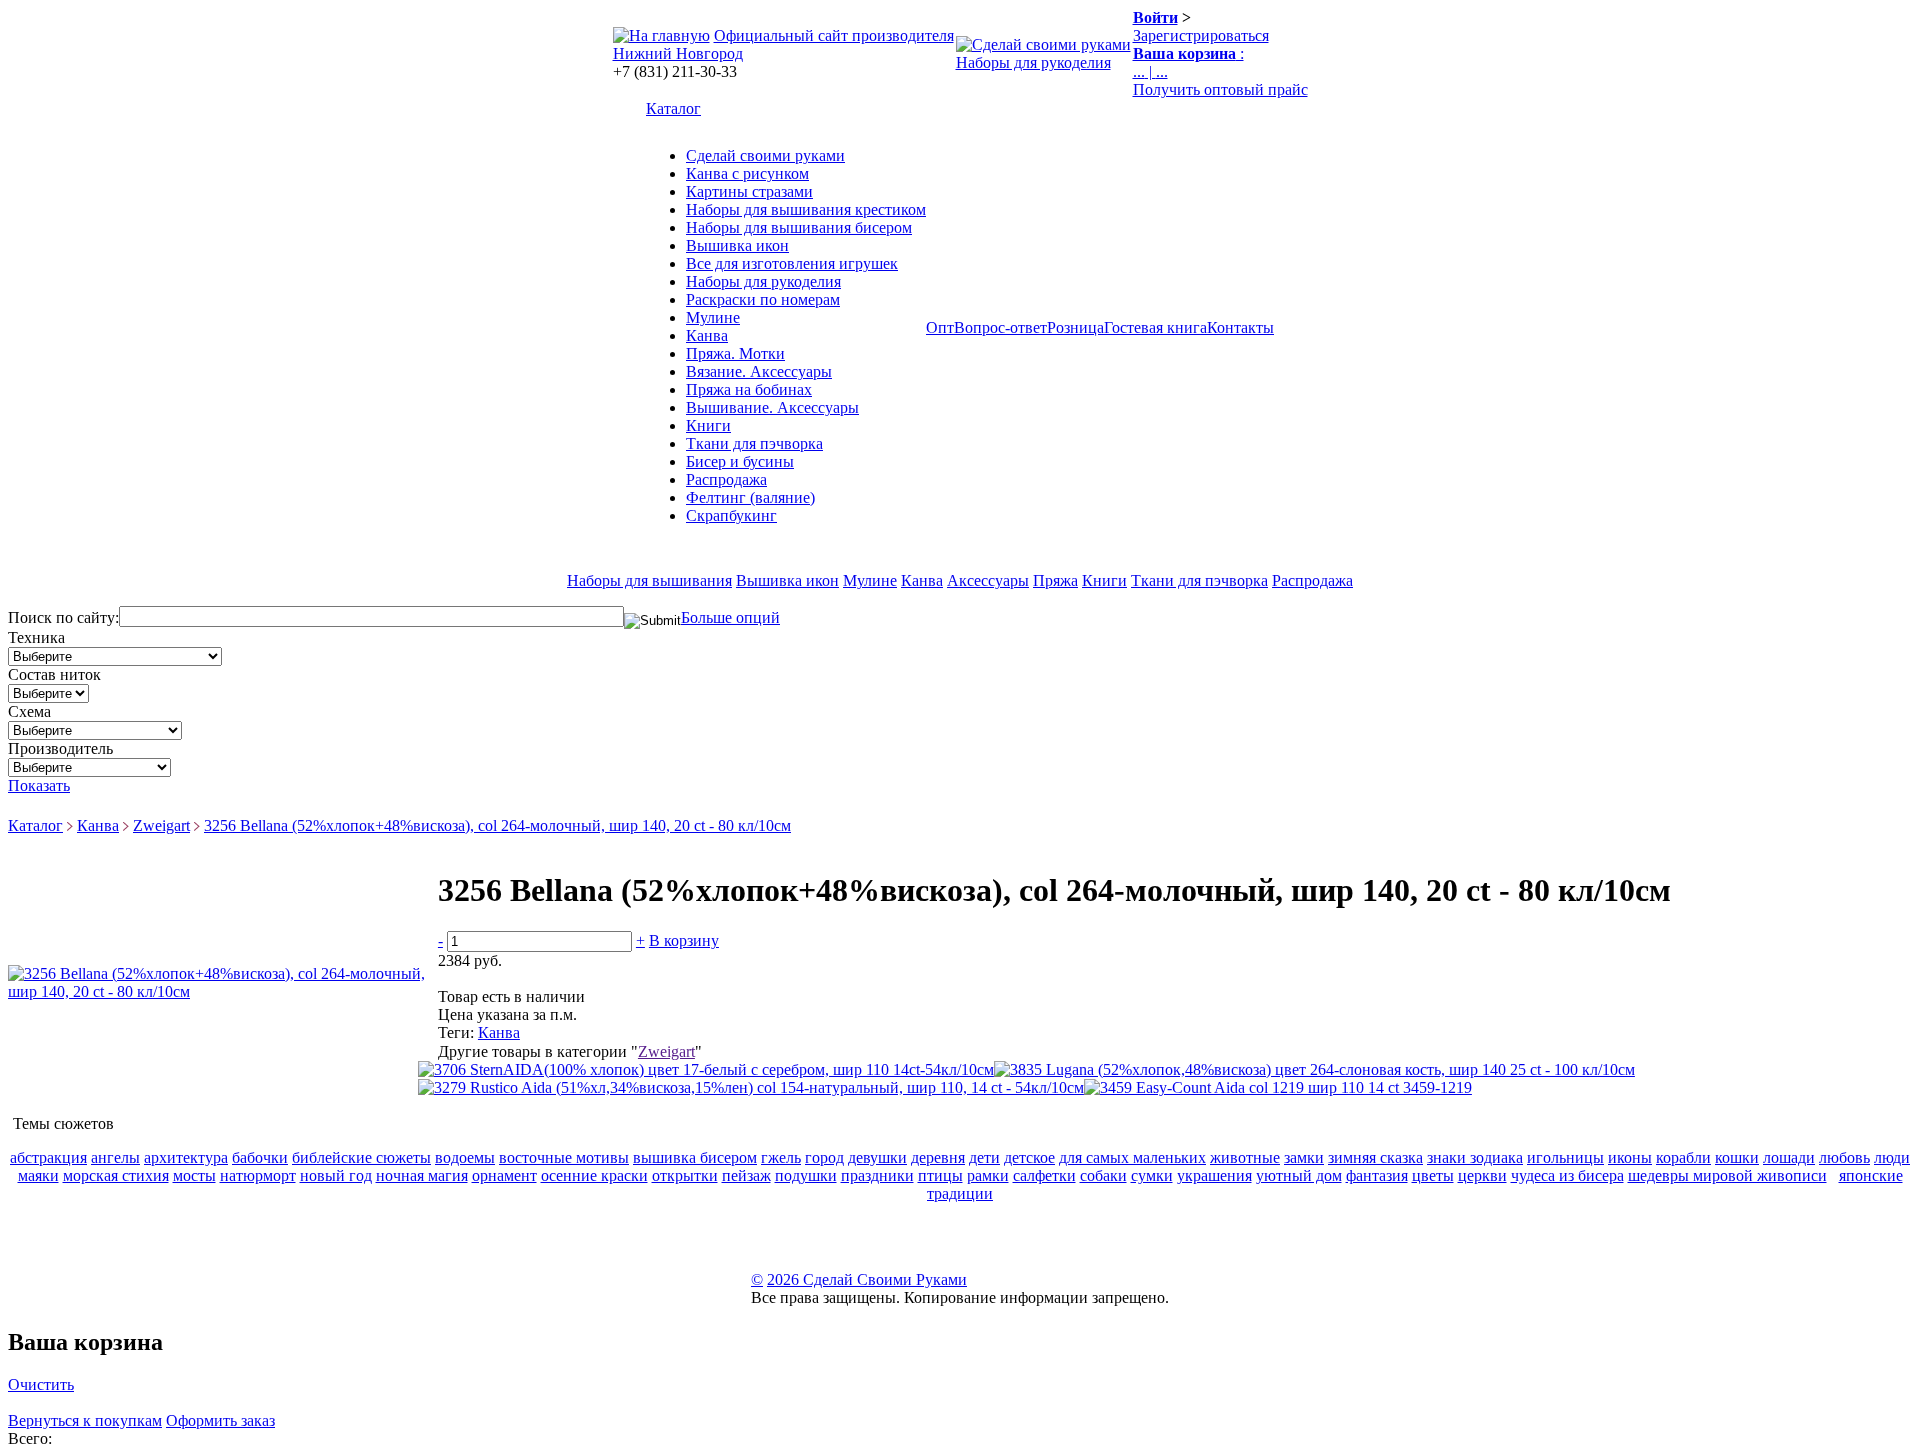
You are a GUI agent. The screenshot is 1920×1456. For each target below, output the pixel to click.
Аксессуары (988, 580)
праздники (877, 1175)
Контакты (1240, 327)
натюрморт (258, 1175)
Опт (940, 327)
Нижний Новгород (678, 53)
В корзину (684, 940)
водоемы (465, 1157)
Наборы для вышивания (649, 580)
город (824, 1157)
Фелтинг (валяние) (750, 497)
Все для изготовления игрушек (792, 263)
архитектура (186, 1157)
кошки (1737, 1157)
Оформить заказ (220, 1420)
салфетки (1044, 1175)
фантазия (1377, 1175)
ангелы (115, 1157)
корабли (1683, 1157)
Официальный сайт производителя (834, 35)
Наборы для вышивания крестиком (806, 209)
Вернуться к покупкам (85, 1420)
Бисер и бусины (740, 461)
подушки (806, 1175)
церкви (1482, 1175)
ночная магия (422, 1175)
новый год (336, 1175)
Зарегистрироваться (1201, 35)
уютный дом (1299, 1175)
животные (1245, 1157)
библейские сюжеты (361, 1157)
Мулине (713, 317)
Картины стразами (749, 191)
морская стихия (116, 1175)
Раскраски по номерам (763, 299)
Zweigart (161, 825)
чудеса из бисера (1567, 1175)
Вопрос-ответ (1000, 327)
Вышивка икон (737, 245)
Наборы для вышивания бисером (799, 227)
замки (1304, 1157)
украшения (1214, 1175)
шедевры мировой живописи (1727, 1175)
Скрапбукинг (731, 515)
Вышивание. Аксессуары (772, 407)
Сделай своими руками (765, 155)
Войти (1155, 17)
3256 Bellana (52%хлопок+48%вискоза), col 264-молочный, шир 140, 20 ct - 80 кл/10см (497, 825)
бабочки (260, 1157)
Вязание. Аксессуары (759, 371)
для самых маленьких (1132, 1157)
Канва (707, 335)
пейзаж (746, 1175)
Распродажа (726, 479)
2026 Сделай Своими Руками (867, 1279)
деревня (938, 1157)
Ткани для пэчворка (754, 443)
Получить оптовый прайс (1220, 89)
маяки (38, 1175)
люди (1892, 1157)
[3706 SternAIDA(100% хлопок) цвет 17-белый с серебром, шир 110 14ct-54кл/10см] (706, 1069)
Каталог (673, 108)
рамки (988, 1175)
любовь (1844, 1157)
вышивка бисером (695, 1157)
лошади (1789, 1157)
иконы (1630, 1157)
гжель (781, 1157)
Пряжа (1055, 580)
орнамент (504, 1175)
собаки (1103, 1175)
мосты (194, 1175)
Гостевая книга (1155, 327)
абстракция (48, 1157)
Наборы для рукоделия (1033, 62)
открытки (685, 1175)
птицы (940, 1175)
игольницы (1565, 1157)
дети (984, 1157)
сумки (1152, 1175)
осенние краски (594, 1175)
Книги (708, 425)
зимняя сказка (1375, 1157)
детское (1029, 1157)
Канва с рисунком (747, 173)
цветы (1433, 1175)
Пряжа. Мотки (735, 353)
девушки (877, 1157)
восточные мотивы (564, 1157)
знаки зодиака (1475, 1157)
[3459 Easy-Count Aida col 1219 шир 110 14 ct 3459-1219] (1278, 1087)
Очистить (41, 1384)
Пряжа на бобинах (749, 389)
